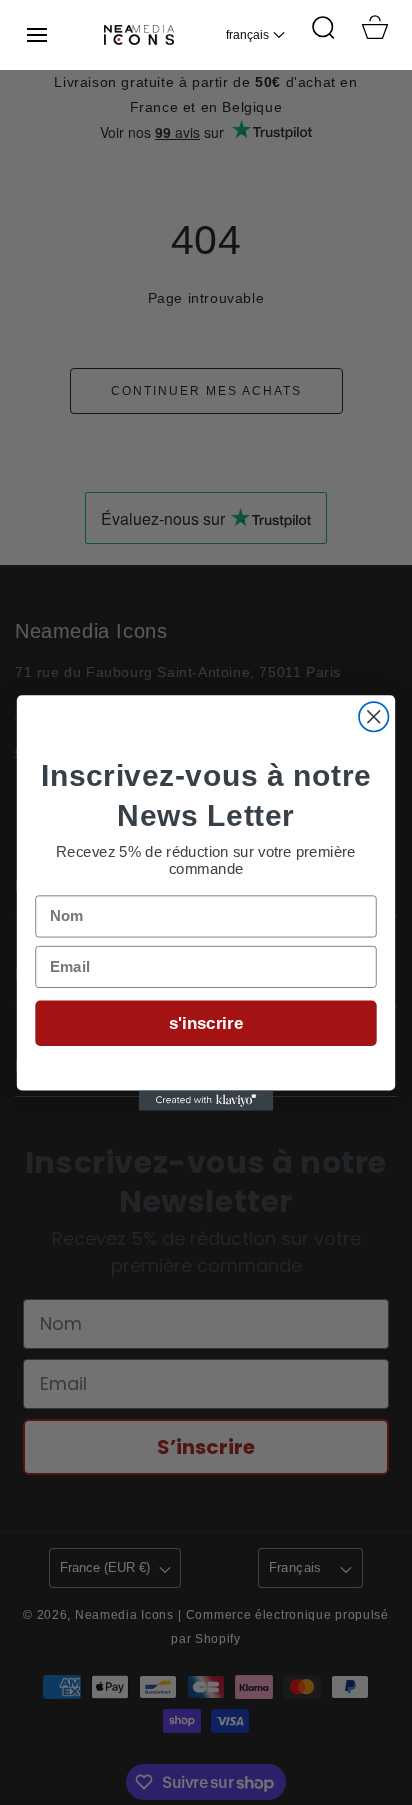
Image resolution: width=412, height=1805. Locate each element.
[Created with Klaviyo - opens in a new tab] (206, 1100)
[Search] (323, 27)
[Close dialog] (373, 716)
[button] (37, 35)
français (247, 35)
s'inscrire (206, 1023)
